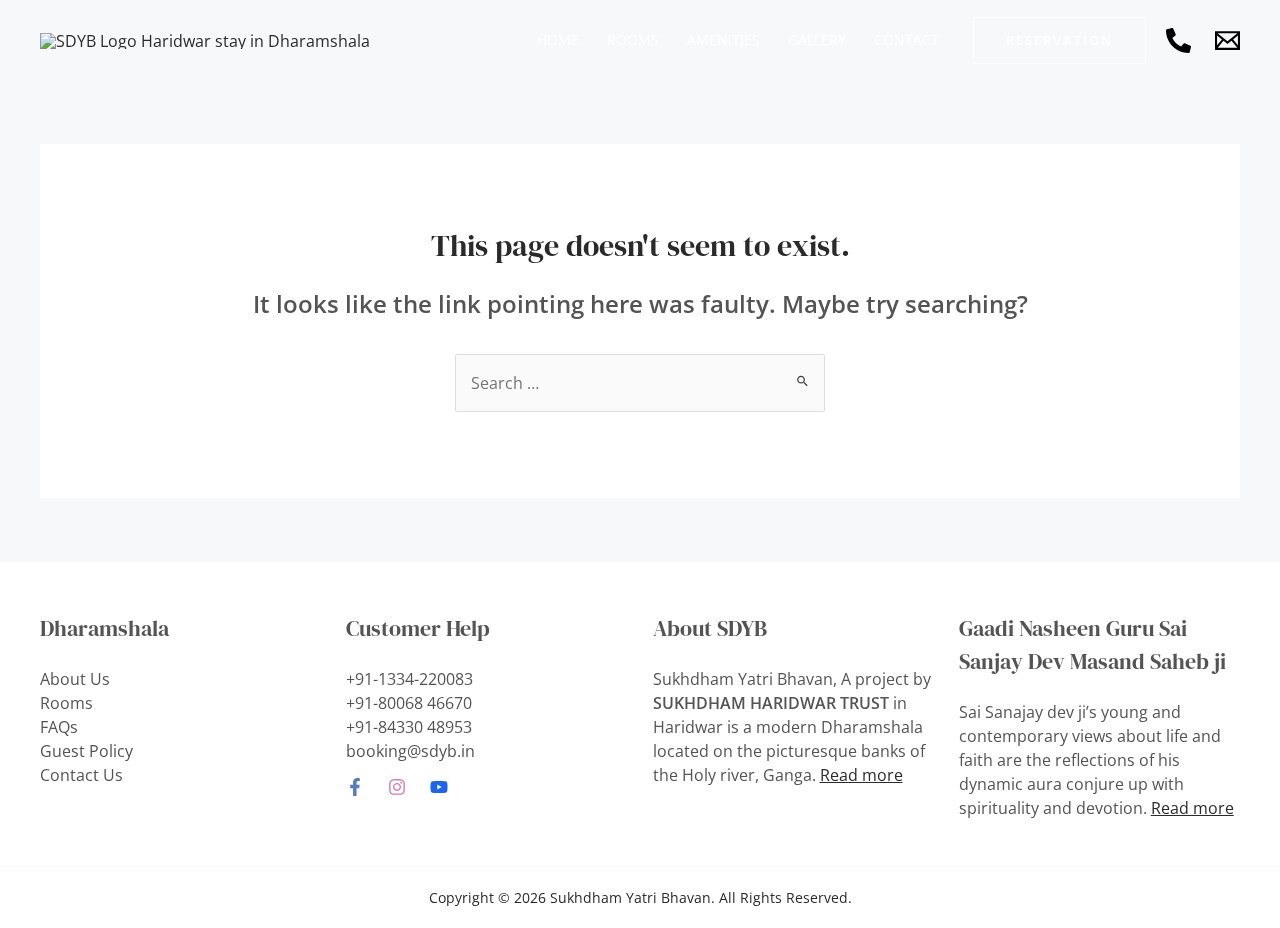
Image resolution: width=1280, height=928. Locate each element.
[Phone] (1178, 40)
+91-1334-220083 (409, 679)
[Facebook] (355, 787)
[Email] (1227, 40)
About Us (75, 679)
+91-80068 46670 (409, 703)
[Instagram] (397, 787)
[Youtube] (439, 787)
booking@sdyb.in (410, 751)
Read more (861, 775)
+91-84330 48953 (409, 727)
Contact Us (81, 775)
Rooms (66, 703)
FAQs (59, 727)
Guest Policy (86, 751)
